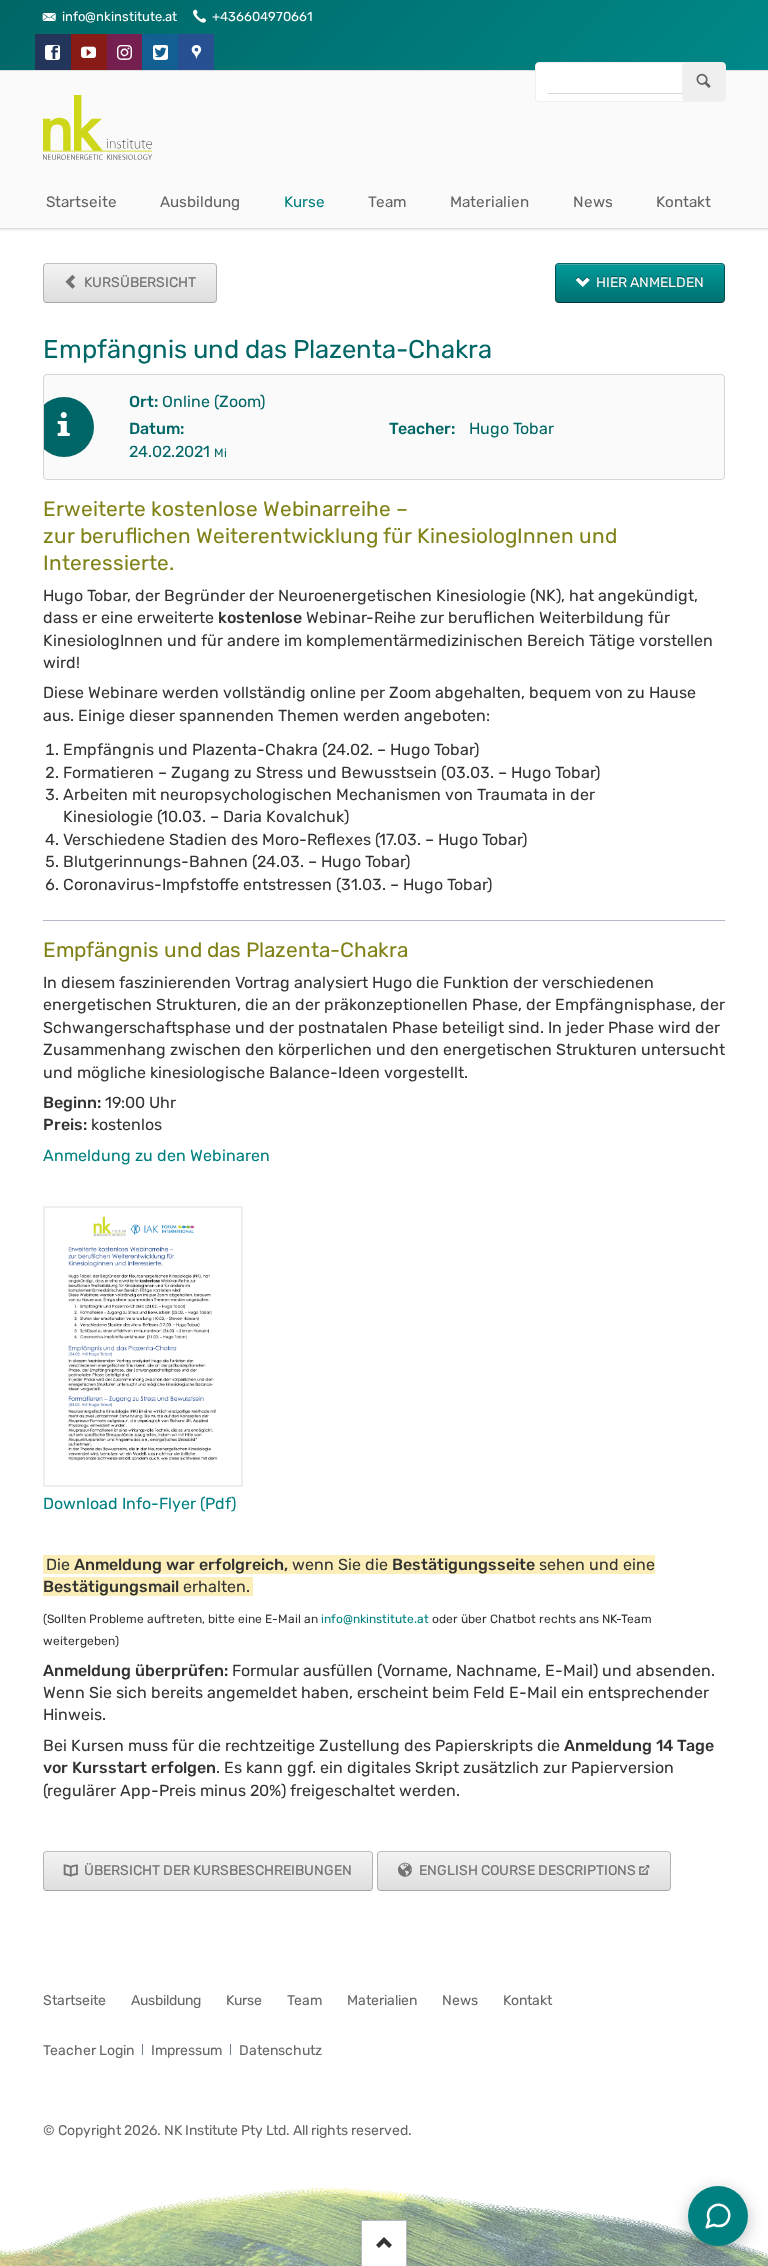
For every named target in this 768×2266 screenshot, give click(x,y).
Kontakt (683, 202)
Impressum (186, 2050)
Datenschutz (280, 2050)
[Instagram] (125, 52)
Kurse (304, 202)
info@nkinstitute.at (375, 1619)
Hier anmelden (648, 282)
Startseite (81, 202)
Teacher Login (88, 2050)
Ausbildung (200, 202)
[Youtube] (89, 52)
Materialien (489, 202)
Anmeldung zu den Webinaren (156, 1155)
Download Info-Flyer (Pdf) (139, 1503)
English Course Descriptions (526, 1870)
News (593, 202)
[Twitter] (160, 52)
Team (387, 202)
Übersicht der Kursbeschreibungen (216, 1870)
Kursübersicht (138, 282)
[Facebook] (53, 52)
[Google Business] (196, 52)
